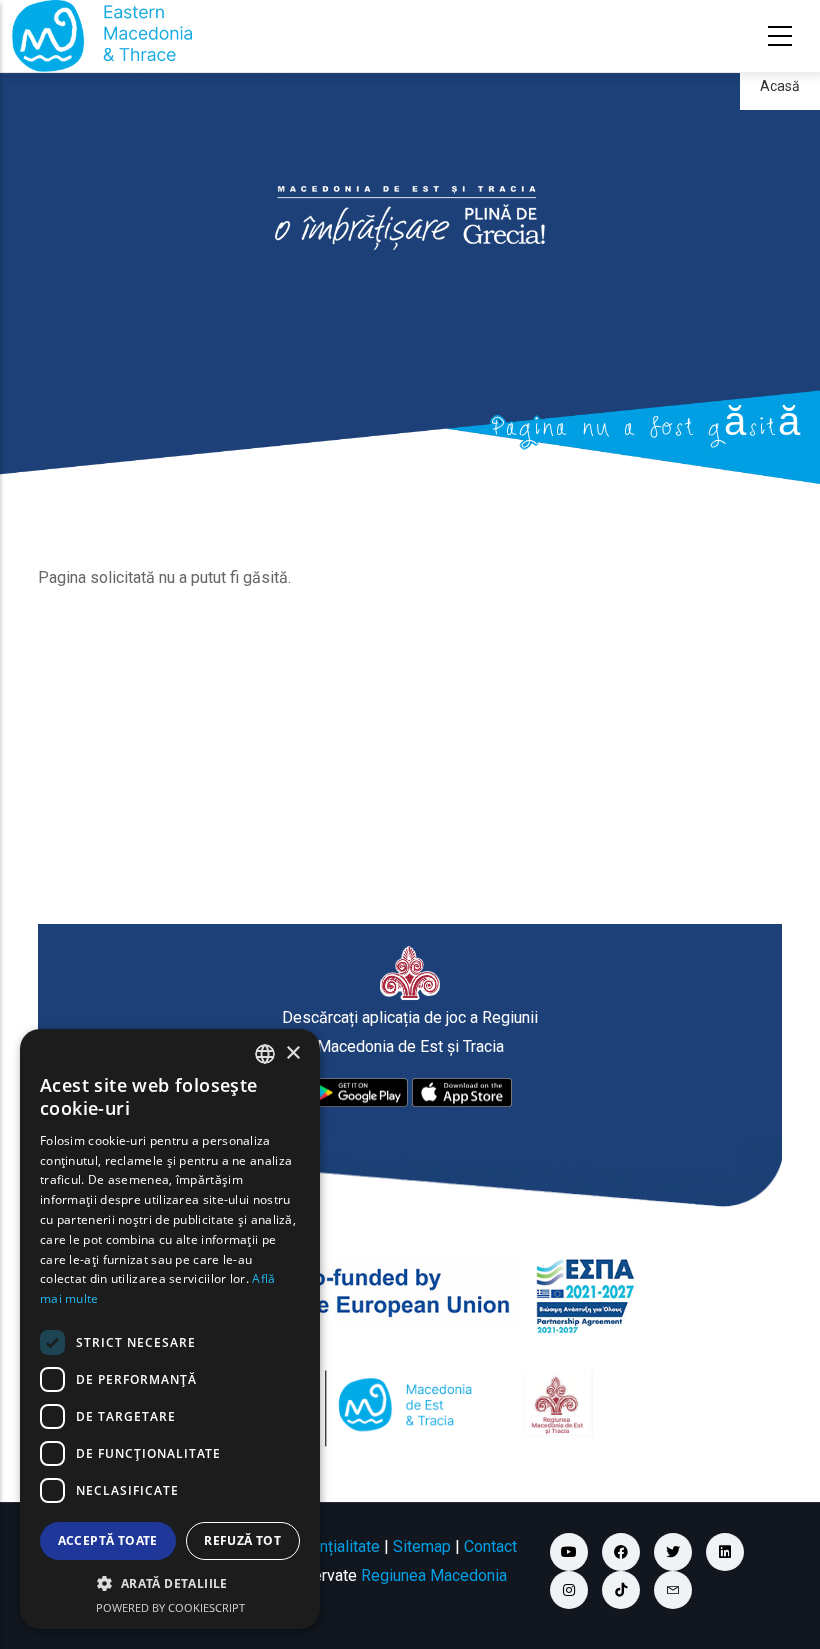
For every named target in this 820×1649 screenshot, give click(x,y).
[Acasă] (102, 36)
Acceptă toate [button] (108, 1540)
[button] (170, 1584)
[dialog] (170, 1329)
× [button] (292, 1053)
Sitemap (422, 1546)
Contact (490, 1546)
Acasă (780, 86)
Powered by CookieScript (170, 1607)
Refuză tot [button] (242, 1540)
